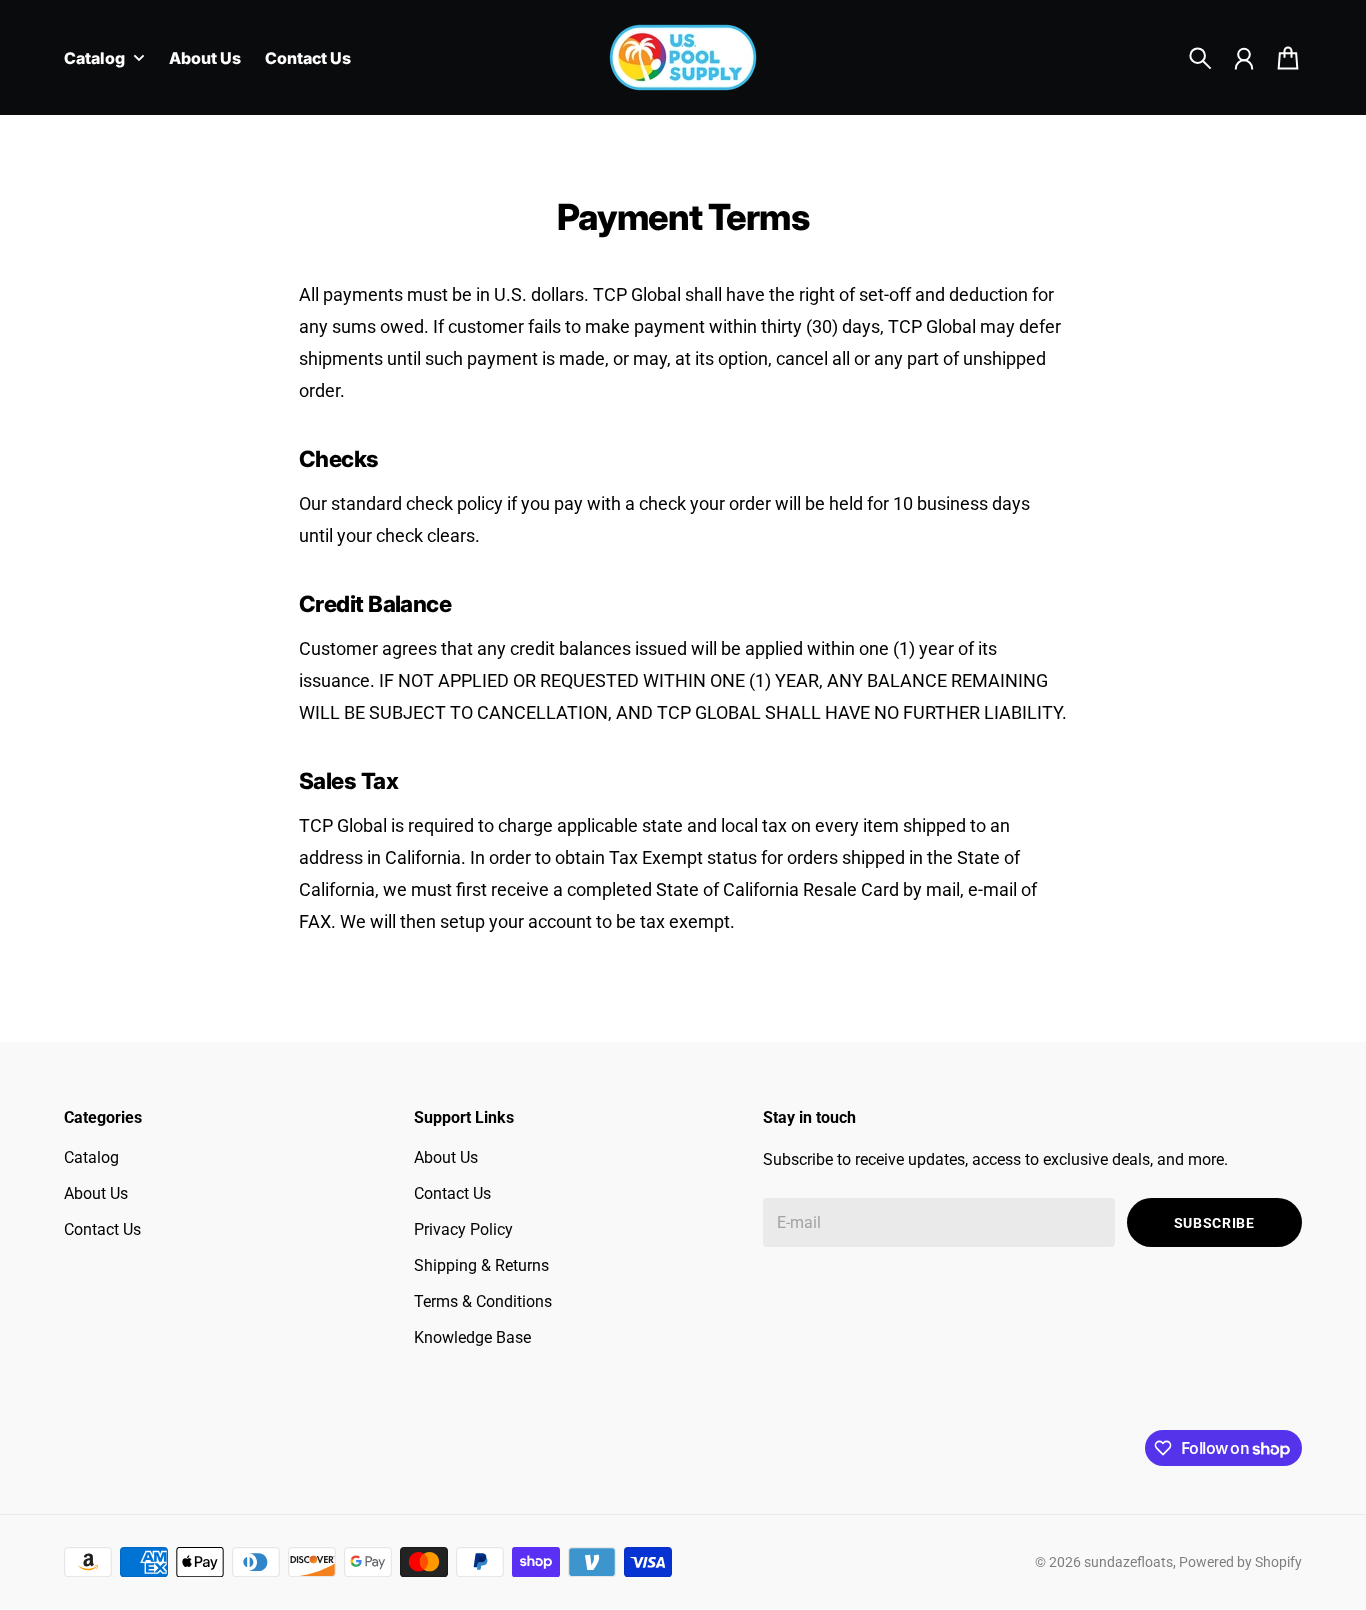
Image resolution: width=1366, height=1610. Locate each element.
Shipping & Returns (481, 1265)
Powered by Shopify (1240, 1562)
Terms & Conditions (483, 1301)
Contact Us (102, 1229)
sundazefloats (1128, 1562)
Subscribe (1214, 1223)
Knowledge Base (472, 1337)
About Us (96, 1193)
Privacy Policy (463, 1229)
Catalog (91, 1157)
